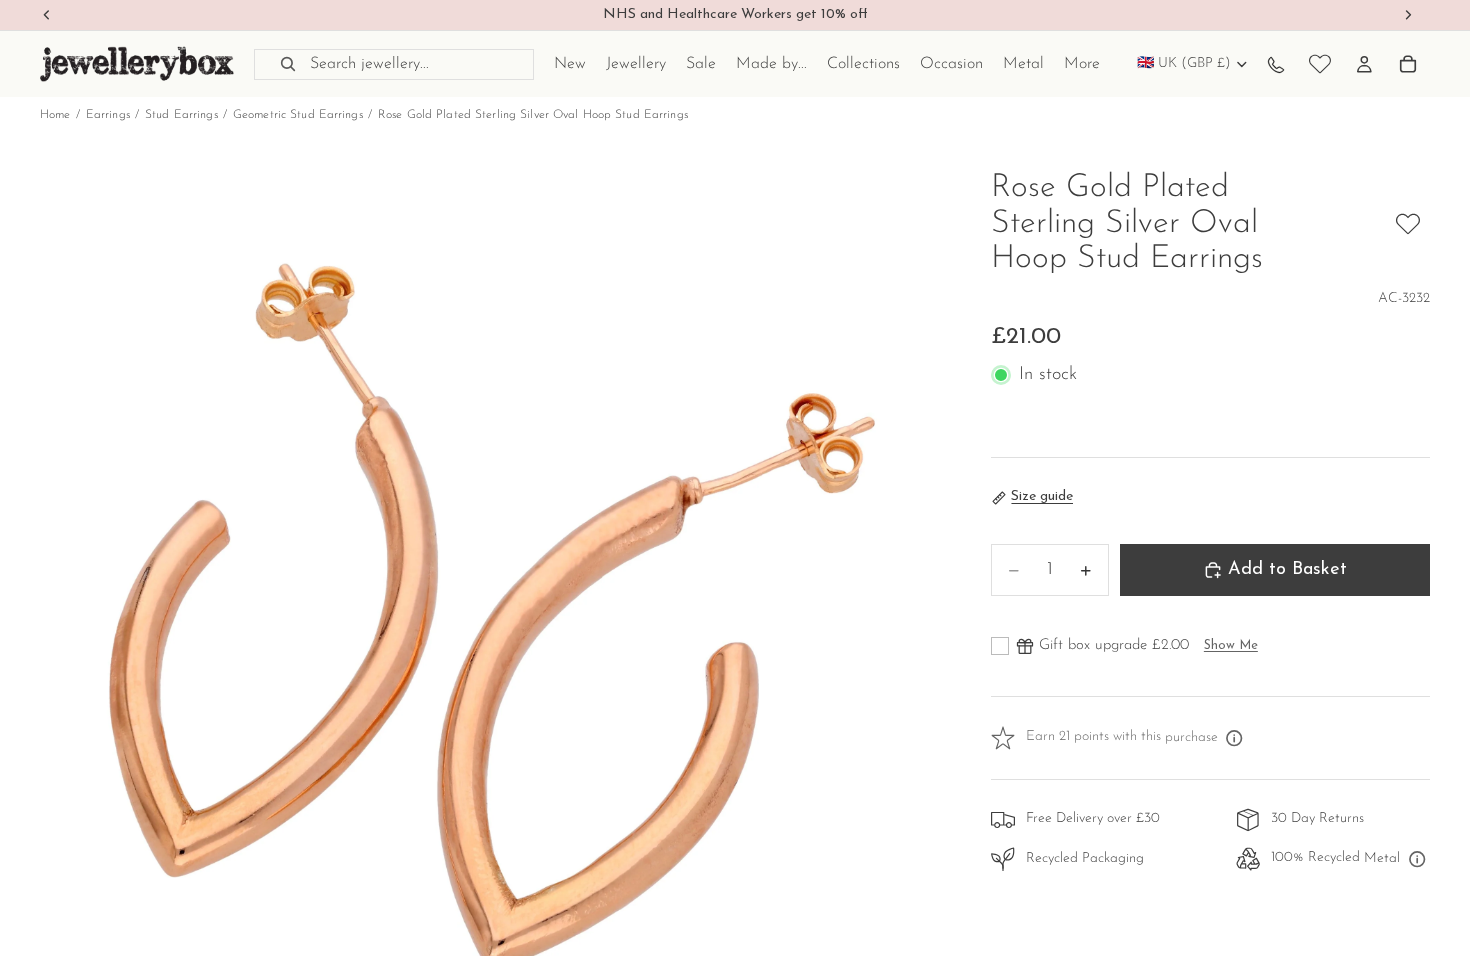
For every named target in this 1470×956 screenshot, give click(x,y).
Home (55, 115)
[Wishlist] (1320, 64)
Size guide (1042, 496)
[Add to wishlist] (1408, 224)
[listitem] (1082, 64)
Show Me (1231, 645)
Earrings (108, 115)
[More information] (1235, 738)
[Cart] (1408, 64)
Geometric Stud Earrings (298, 115)
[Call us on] (1276, 64)
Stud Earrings (181, 115)
